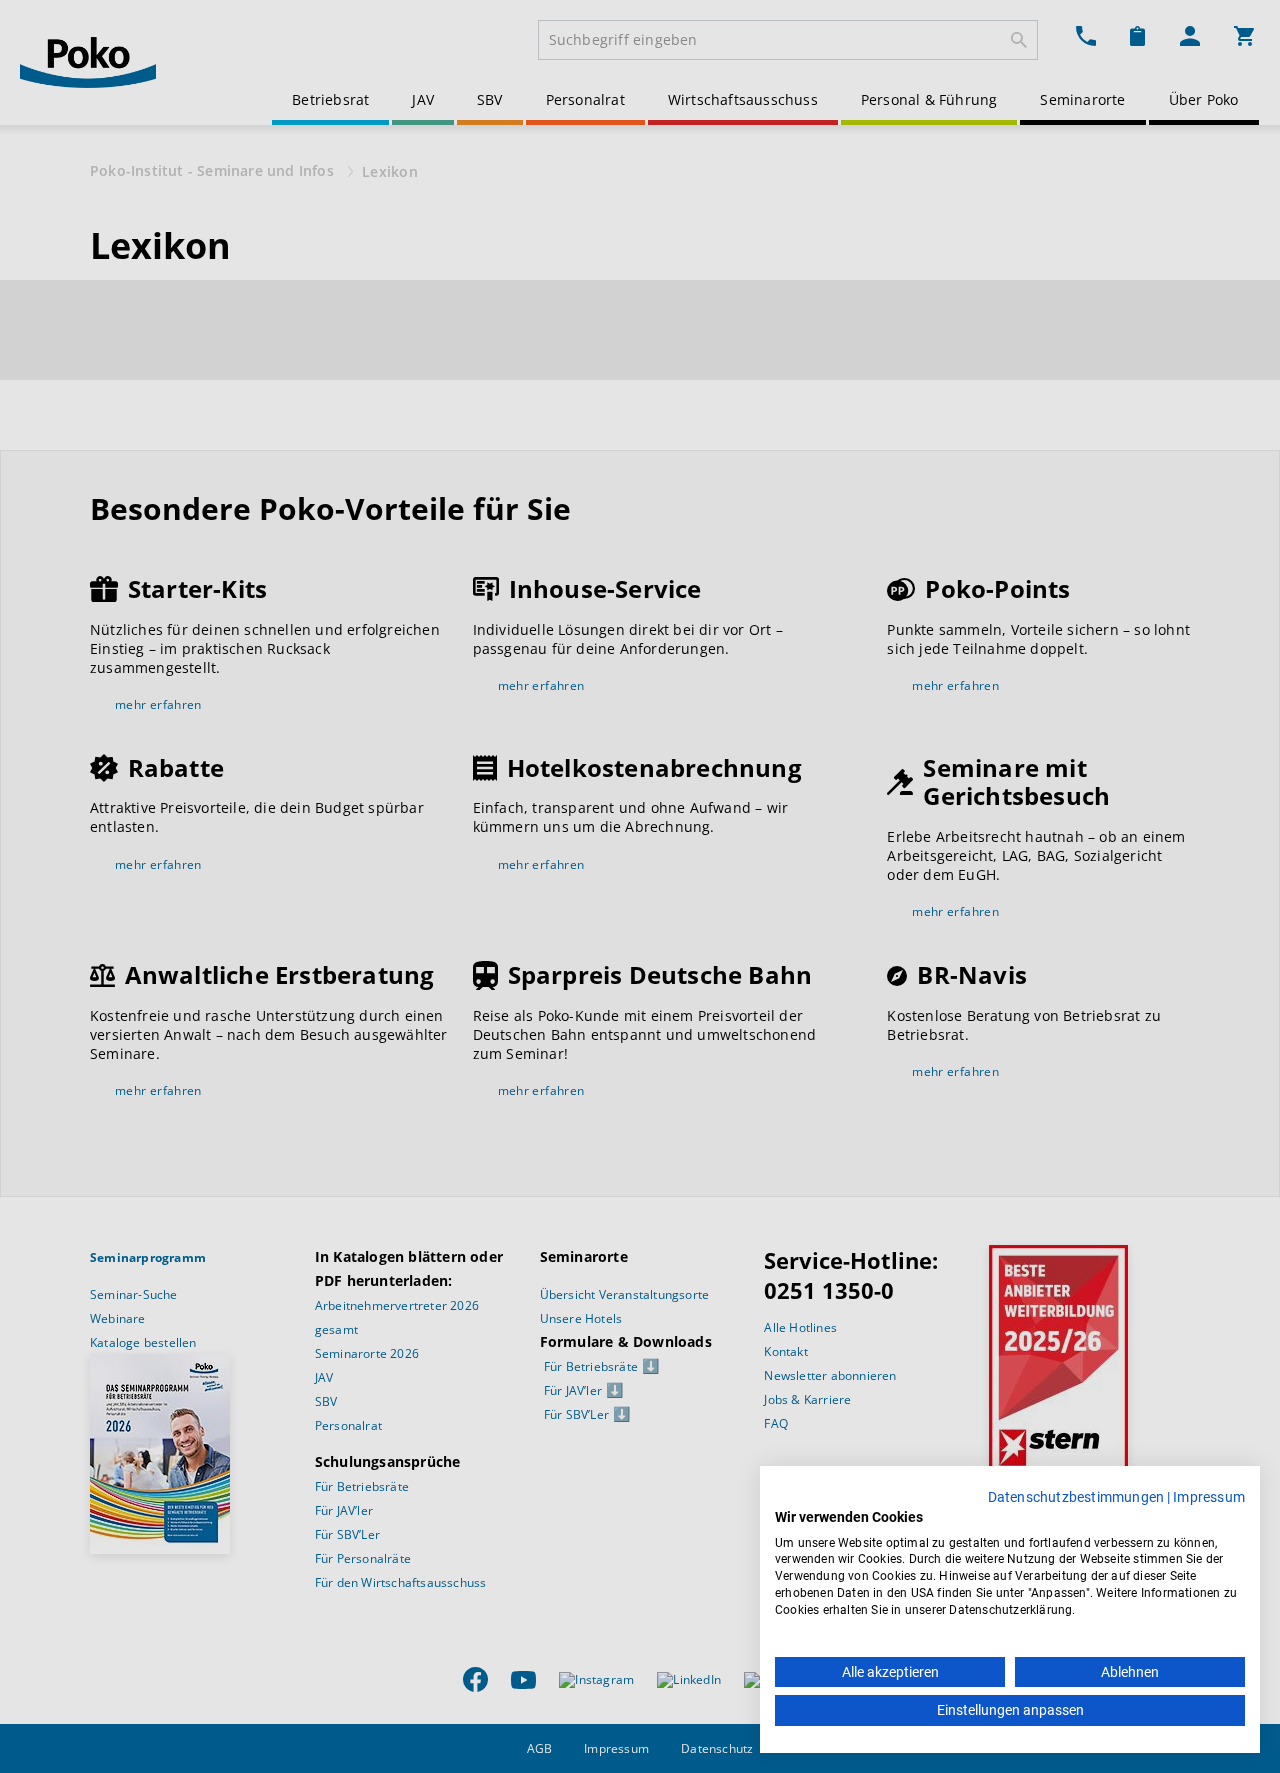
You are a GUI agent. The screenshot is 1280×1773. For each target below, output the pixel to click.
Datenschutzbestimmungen (1076, 1497)
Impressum (1209, 1497)
